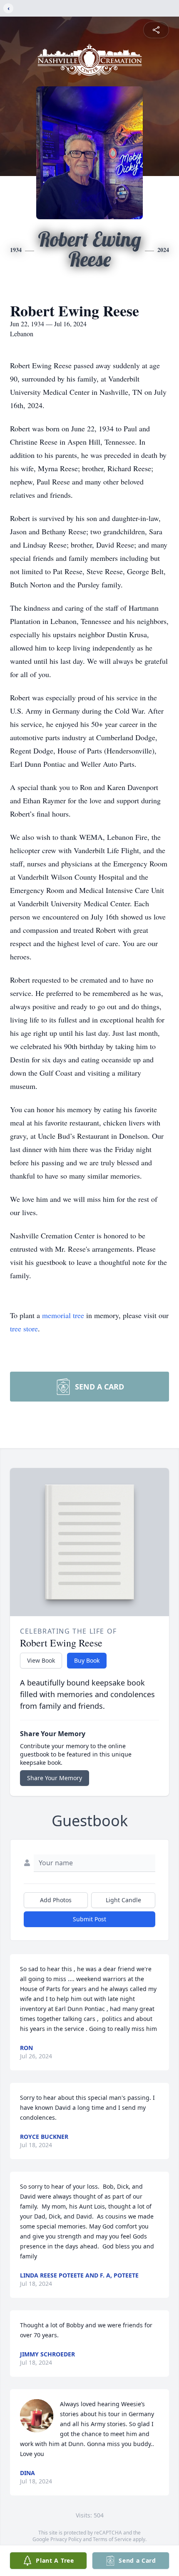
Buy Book (87, 1660)
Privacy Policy (66, 2539)
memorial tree (63, 1315)
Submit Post (89, 1919)
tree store (24, 1328)
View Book (41, 1660)
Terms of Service (112, 2539)
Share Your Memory (55, 1778)
